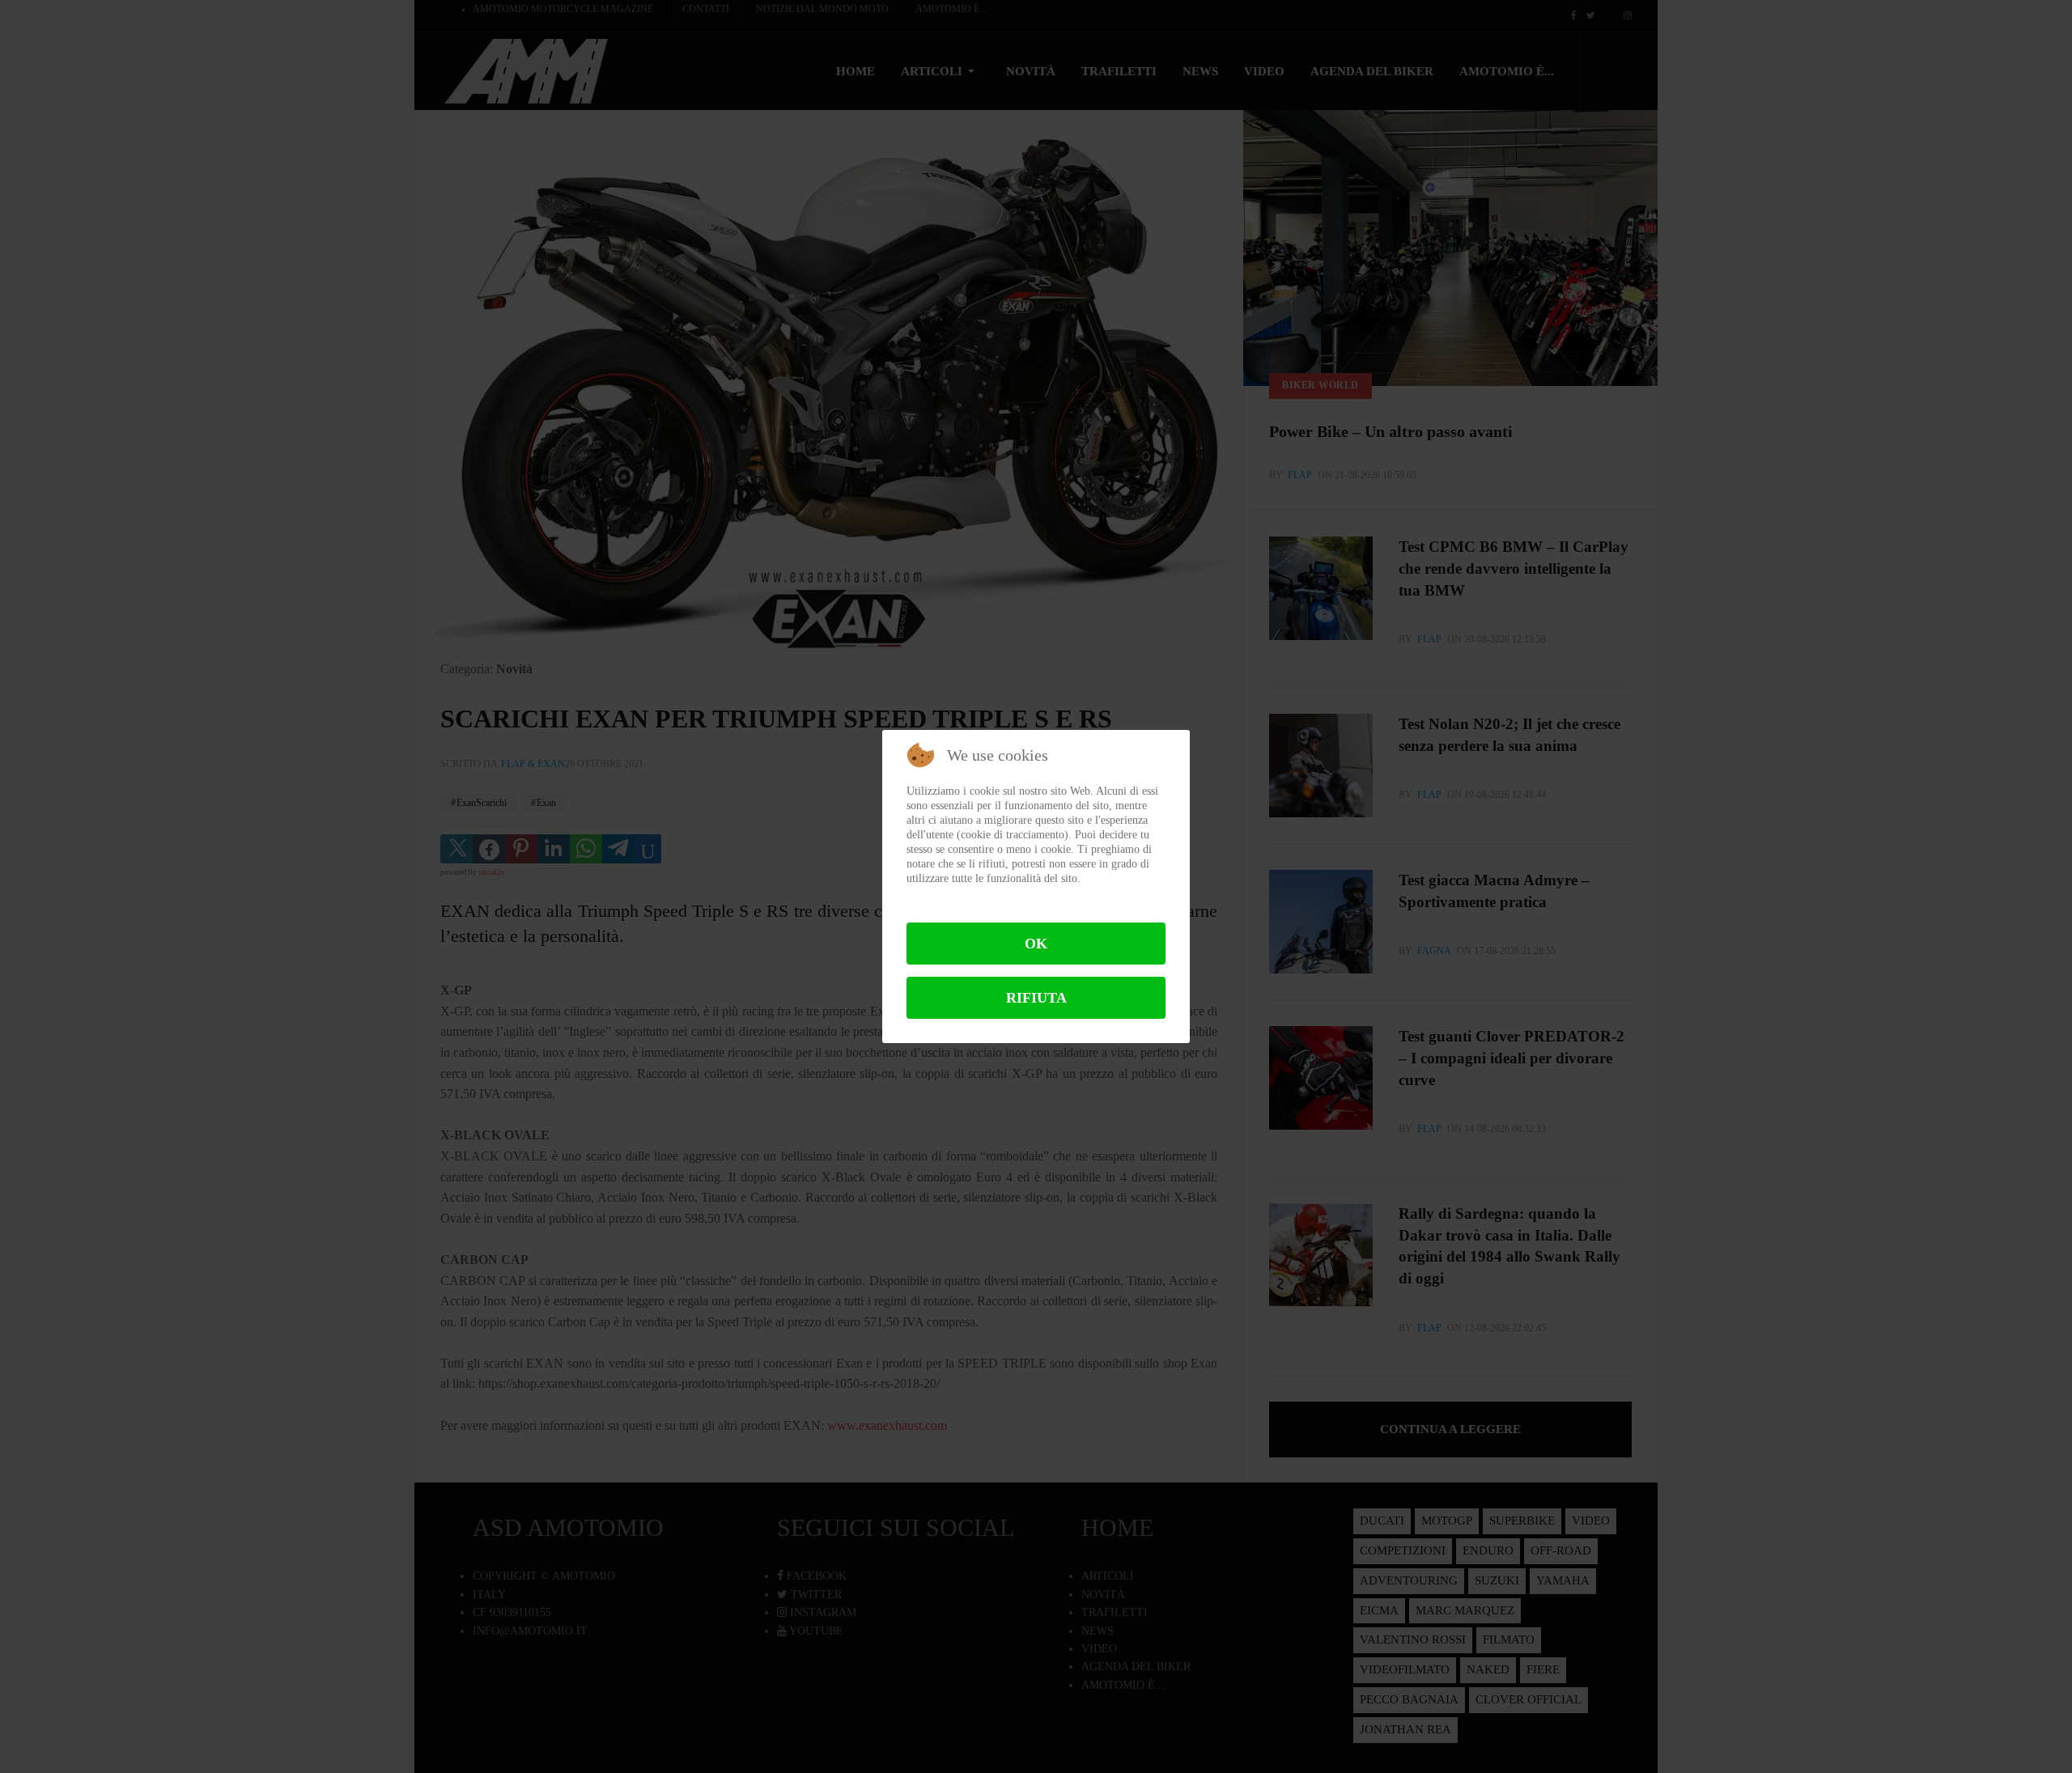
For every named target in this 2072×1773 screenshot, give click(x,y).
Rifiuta (1036, 998)
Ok (1036, 944)
